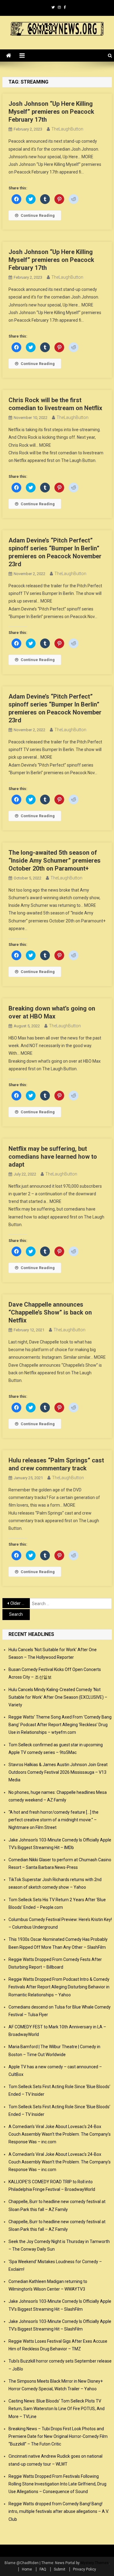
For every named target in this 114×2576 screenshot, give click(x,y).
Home (27, 2569)
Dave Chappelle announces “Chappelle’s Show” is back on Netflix (50, 1312)
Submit (60, 2569)
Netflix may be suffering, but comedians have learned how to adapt (53, 1157)
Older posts (20, 1603)
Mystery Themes (95, 2563)
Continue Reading (38, 215)
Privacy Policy (85, 2569)
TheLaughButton (67, 129)
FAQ (43, 2569)
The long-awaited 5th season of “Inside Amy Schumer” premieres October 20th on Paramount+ (55, 860)
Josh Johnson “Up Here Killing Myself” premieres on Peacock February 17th (51, 112)
